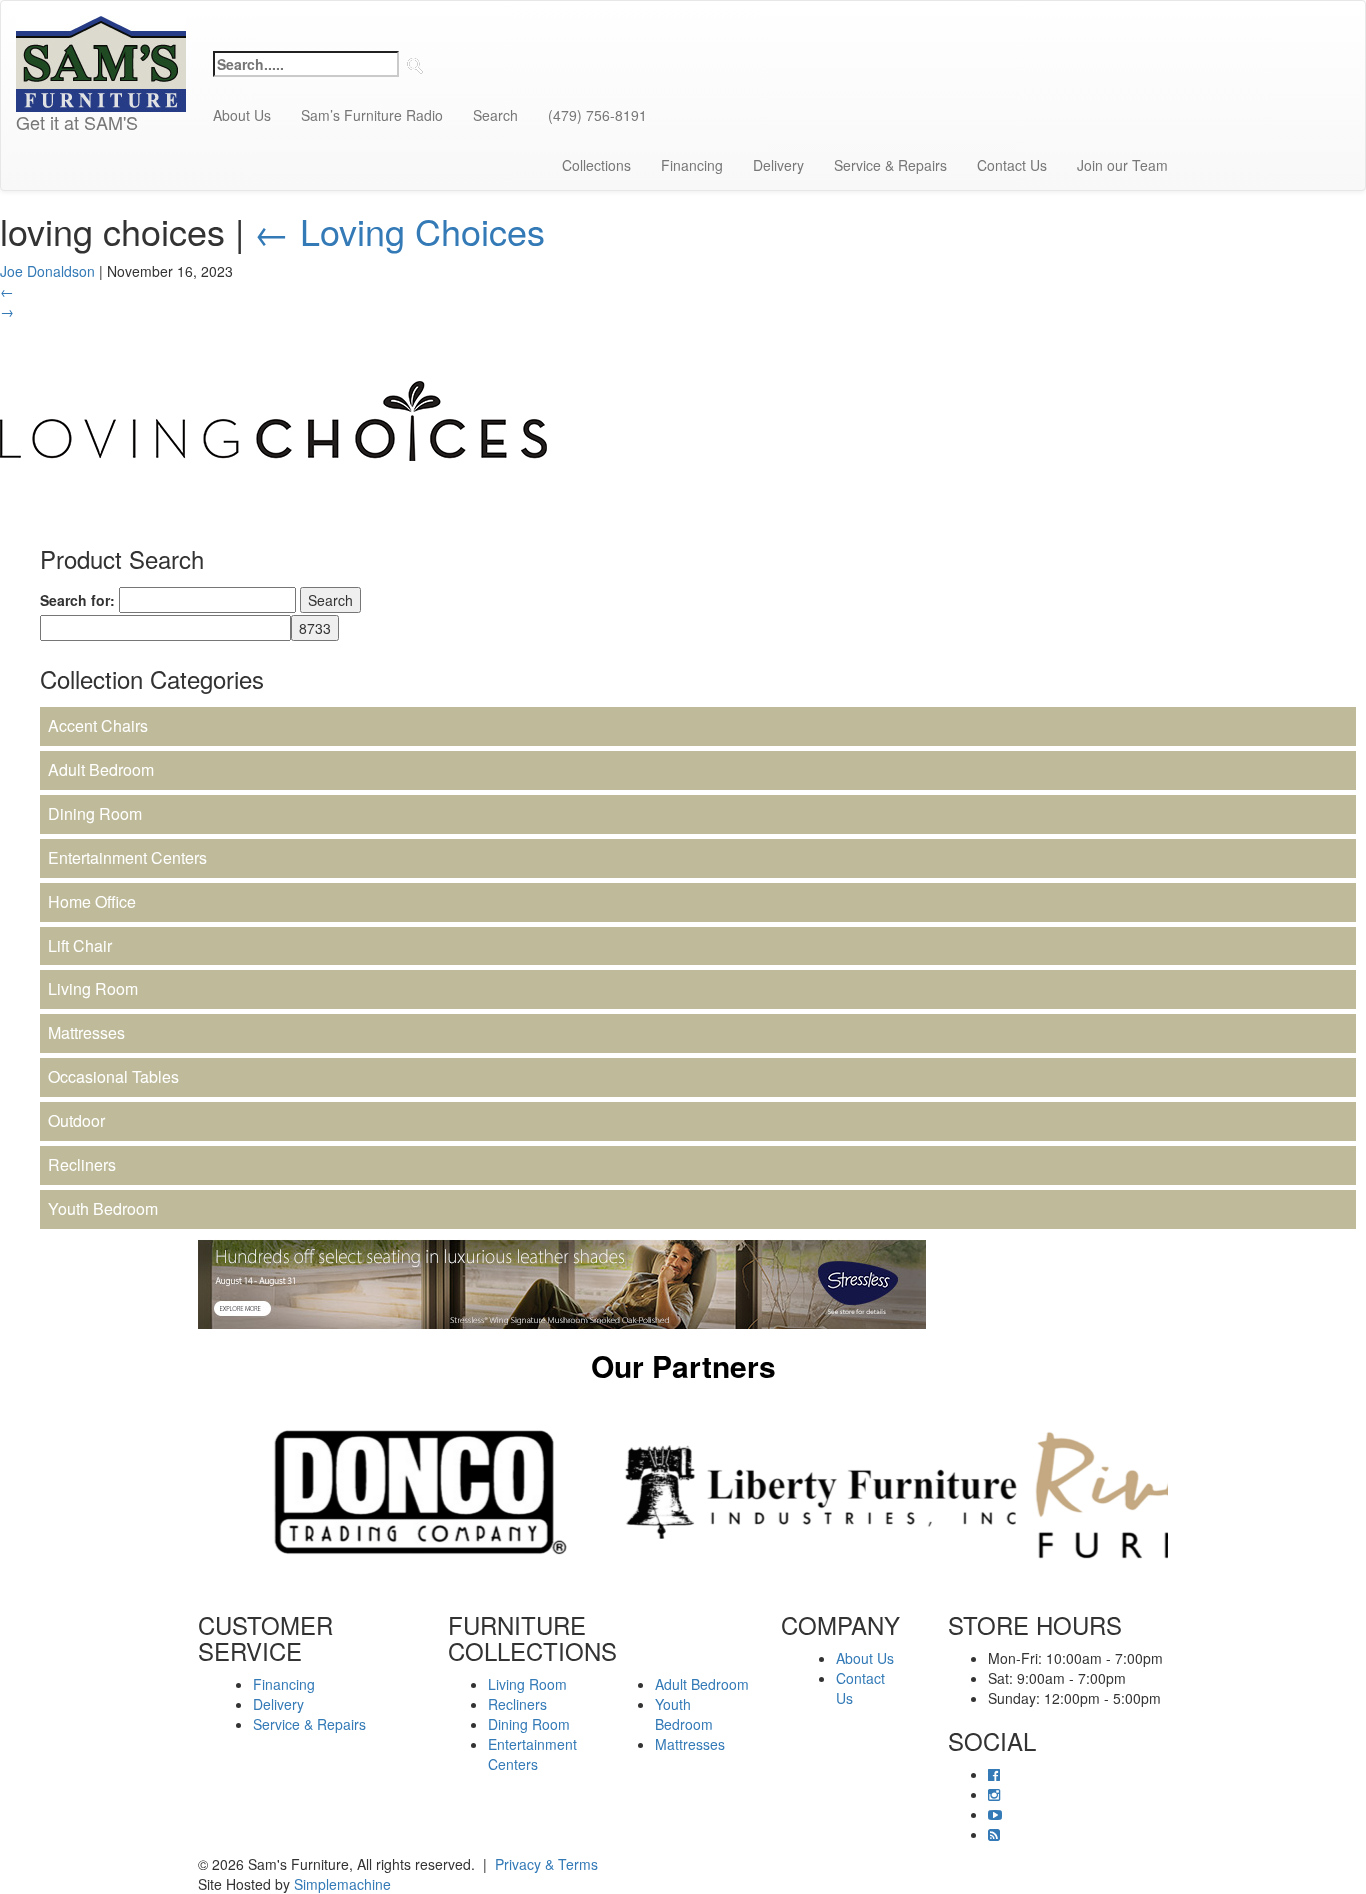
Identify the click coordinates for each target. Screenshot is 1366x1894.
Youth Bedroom (103, 1208)
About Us (242, 115)
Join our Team (1122, 165)
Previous (183, 1492)
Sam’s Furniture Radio (372, 115)
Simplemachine (342, 1884)
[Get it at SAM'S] (101, 26)
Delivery (778, 165)
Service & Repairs (890, 165)
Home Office (92, 901)
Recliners (82, 1164)
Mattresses (86, 1032)
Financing (692, 165)
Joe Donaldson (47, 271)
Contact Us (1012, 165)
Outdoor (76, 1120)
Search (495, 115)
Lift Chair (80, 945)
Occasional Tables (113, 1076)
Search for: (77, 600)
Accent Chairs (98, 725)
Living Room (93, 988)
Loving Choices (399, 230)
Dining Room (95, 813)
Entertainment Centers (127, 857)
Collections (596, 165)
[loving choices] (273, 418)
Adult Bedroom (101, 769)
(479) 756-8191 (597, 115)
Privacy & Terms (546, 1864)
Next (1183, 1492)
